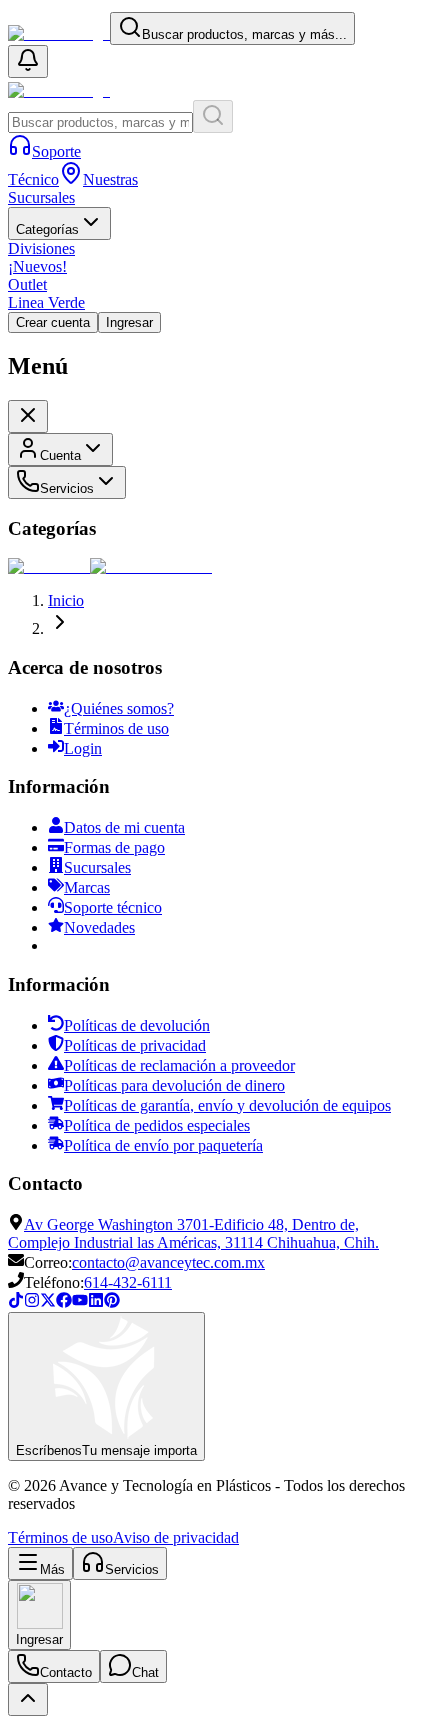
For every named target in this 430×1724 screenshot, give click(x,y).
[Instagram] (32, 1302)
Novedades (99, 927)
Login (83, 748)
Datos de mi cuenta (124, 827)
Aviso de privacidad (176, 1537)
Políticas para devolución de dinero (174, 1085)
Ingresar (129, 322)
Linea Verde (46, 302)
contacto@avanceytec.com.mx (168, 1262)
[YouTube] (80, 1302)
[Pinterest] (112, 1302)
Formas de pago (114, 847)
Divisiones (41, 248)
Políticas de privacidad (135, 1045)
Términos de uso (116, 728)
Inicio (66, 600)
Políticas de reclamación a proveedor (179, 1065)
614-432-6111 (128, 1282)
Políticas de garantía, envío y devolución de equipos (227, 1105)
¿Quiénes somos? (119, 708)
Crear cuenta (53, 322)
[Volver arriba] (28, 1699)
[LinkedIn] (96, 1302)
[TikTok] (16, 1302)
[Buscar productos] (213, 116)
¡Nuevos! (37, 266)
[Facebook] (64, 1302)
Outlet (27, 284)
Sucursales (97, 867)
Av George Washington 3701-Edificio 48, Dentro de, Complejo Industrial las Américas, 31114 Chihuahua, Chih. (193, 1233)
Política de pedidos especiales (157, 1125)
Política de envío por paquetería (163, 1145)
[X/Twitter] (48, 1302)
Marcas (87, 887)
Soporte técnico (113, 907)
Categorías (47, 229)
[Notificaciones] (28, 61)
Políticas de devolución (137, 1025)
